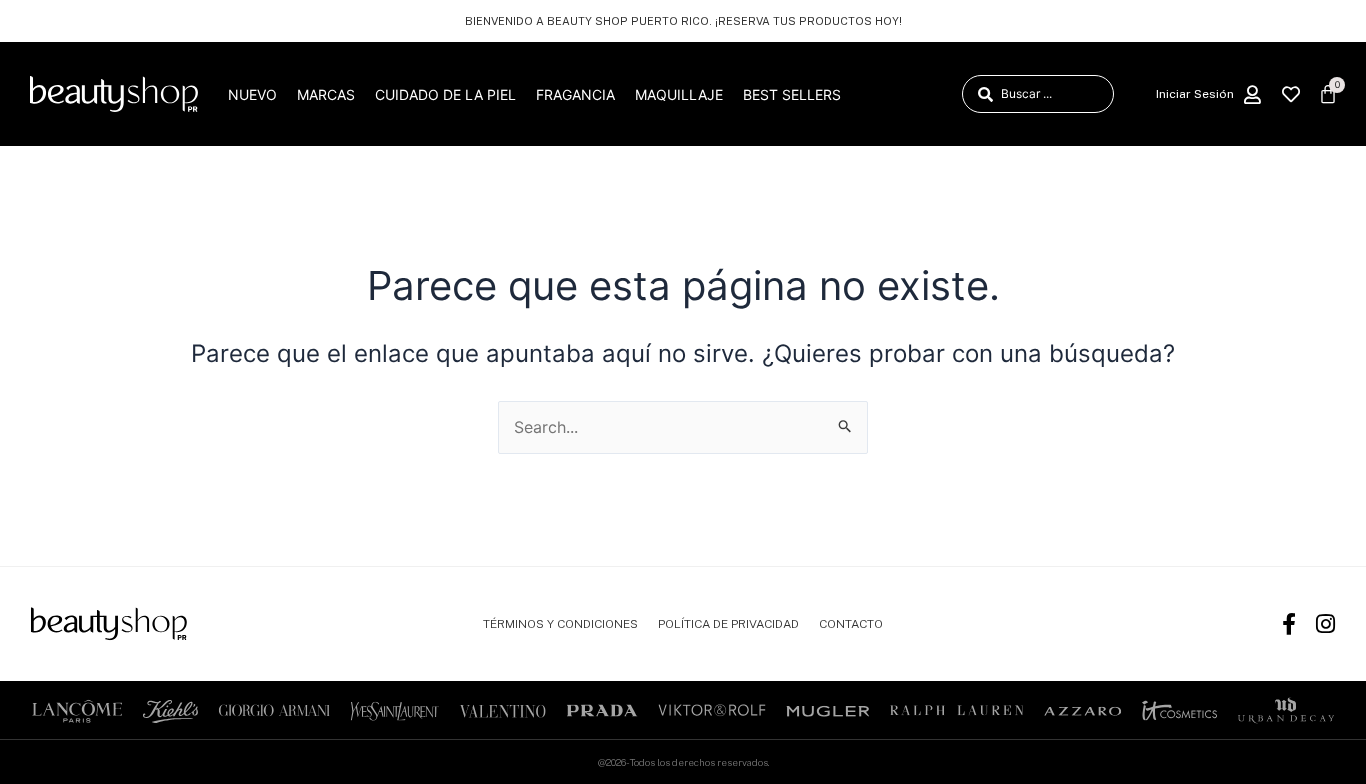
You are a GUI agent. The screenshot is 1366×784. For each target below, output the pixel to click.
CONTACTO (851, 624)
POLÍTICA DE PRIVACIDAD (728, 624)
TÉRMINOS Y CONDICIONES (560, 624)
